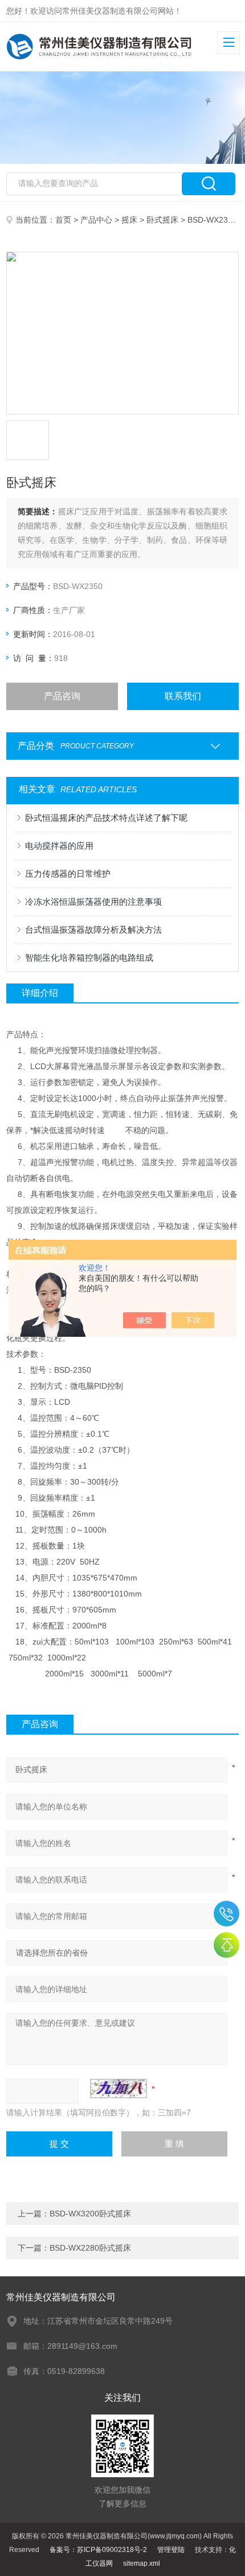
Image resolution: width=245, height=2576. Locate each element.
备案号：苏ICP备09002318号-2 (98, 2550)
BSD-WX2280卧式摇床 (90, 2248)
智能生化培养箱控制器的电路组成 (89, 958)
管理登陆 (171, 2550)
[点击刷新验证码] (119, 2089)
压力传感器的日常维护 (68, 874)
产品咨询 (62, 696)
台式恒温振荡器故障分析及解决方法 (93, 930)
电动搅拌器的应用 (59, 846)
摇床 (129, 220)
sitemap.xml (142, 2563)
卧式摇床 (162, 220)
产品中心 (96, 220)
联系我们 (183, 696)
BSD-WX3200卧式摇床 (90, 2214)
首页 (63, 220)
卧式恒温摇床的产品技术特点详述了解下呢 (106, 818)
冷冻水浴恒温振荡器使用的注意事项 (93, 902)
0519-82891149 (226, 1914)
